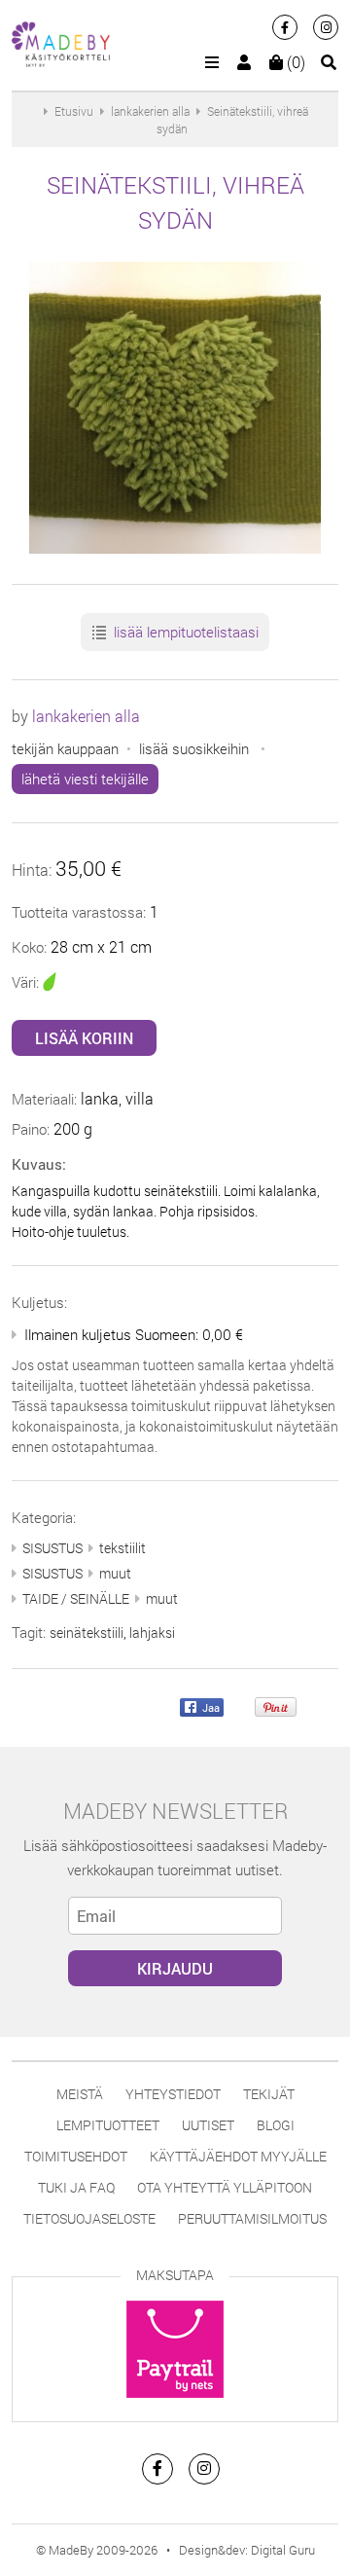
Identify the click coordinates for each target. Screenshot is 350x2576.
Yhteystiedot (173, 2094)
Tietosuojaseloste (89, 2218)
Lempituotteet (108, 2125)
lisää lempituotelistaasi (184, 632)
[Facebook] (285, 27)
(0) (294, 62)
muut (115, 1573)
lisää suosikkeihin (194, 748)
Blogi (276, 2125)
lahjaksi (152, 1633)
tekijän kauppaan (65, 748)
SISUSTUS (52, 1548)
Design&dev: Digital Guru (247, 2550)
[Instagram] (326, 27)
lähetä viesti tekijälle (85, 779)
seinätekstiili (87, 1633)
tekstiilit (122, 1548)
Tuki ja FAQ (76, 2187)
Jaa (210, 1707)
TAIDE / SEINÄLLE (76, 1598)
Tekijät (269, 2094)
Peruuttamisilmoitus (252, 2218)
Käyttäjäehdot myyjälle (238, 2156)
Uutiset (208, 2125)
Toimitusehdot (76, 2156)
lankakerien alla (86, 716)
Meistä (80, 2094)
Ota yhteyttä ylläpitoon (225, 2187)
